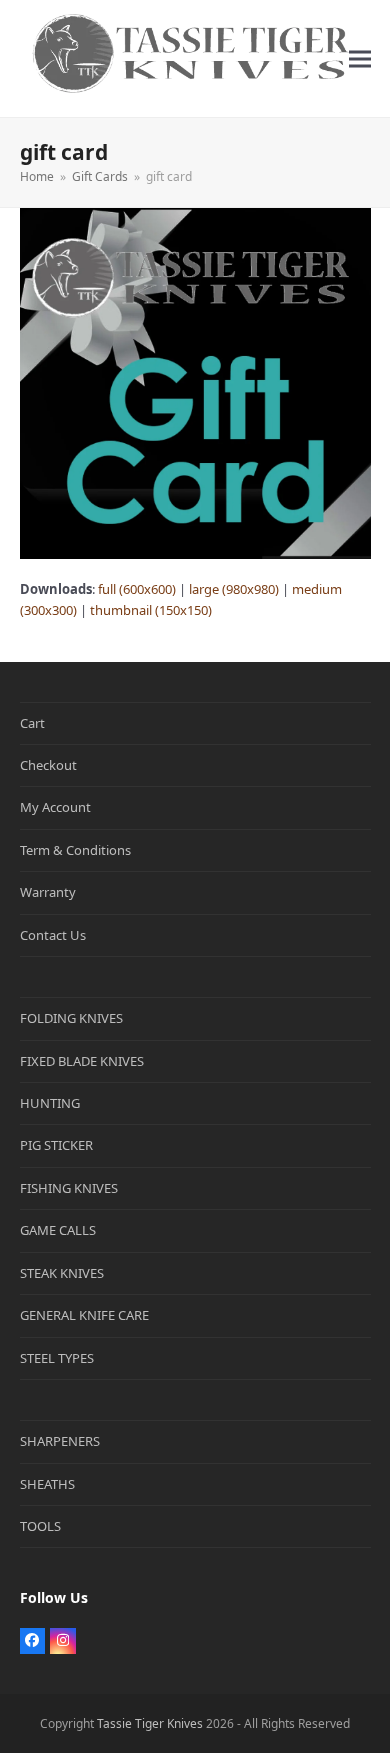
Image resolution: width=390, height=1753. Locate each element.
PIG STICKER (56, 1145)
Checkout (48, 765)
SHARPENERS (60, 1441)
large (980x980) (234, 589)
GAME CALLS (58, 1230)
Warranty (48, 892)
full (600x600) (137, 589)
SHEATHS (47, 1484)
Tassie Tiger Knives (150, 1723)
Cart (32, 723)
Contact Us (53, 935)
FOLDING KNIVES (71, 1018)
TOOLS (40, 1526)
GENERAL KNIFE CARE (84, 1315)
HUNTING (50, 1103)
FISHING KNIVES (69, 1188)
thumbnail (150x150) (151, 610)
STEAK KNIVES (62, 1273)
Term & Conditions (75, 850)
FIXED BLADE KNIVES (82, 1061)
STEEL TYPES (57, 1358)
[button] (360, 58)
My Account (55, 807)
